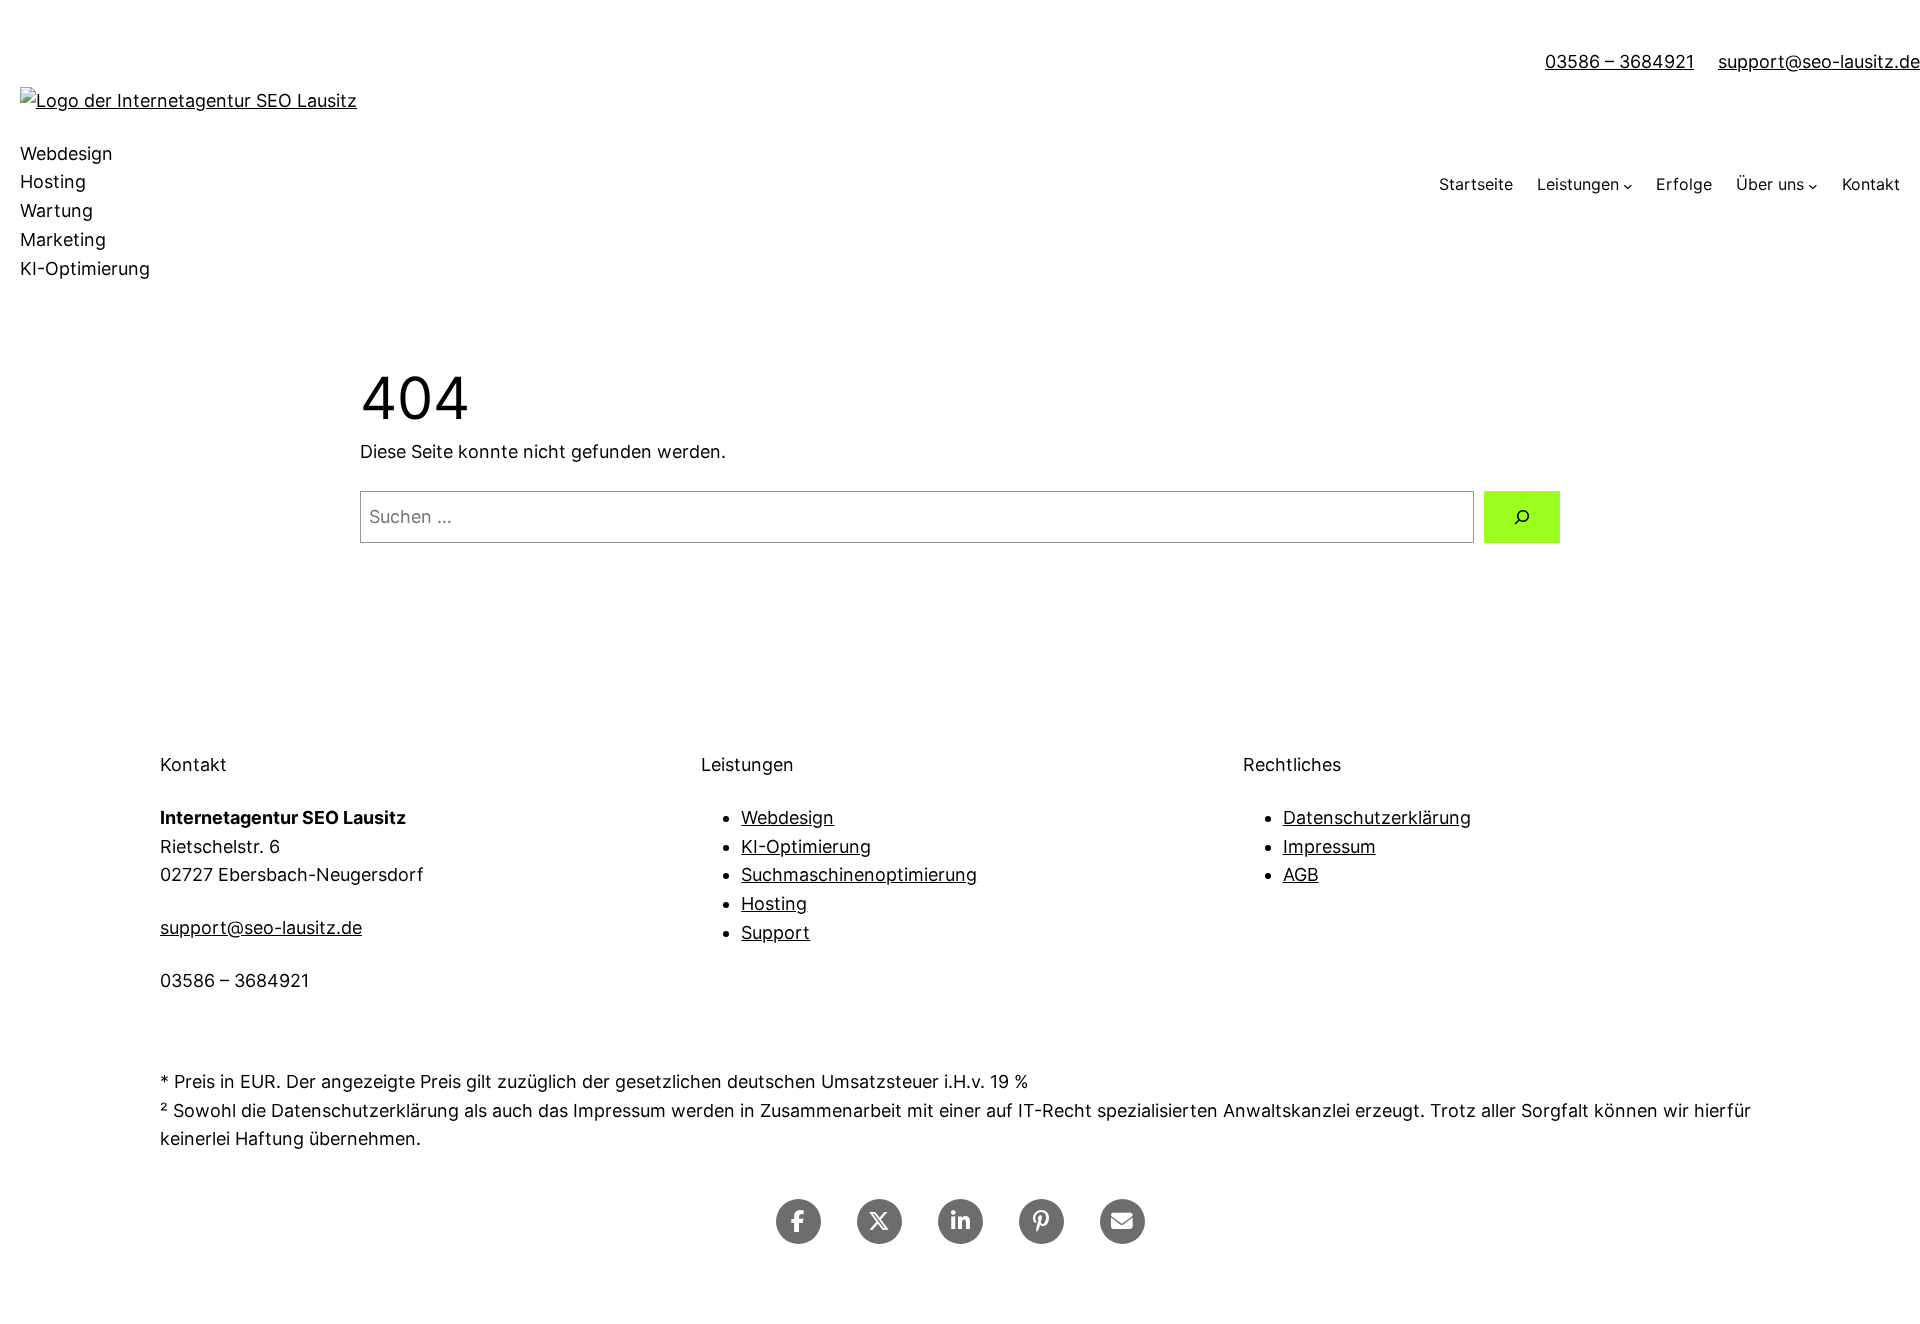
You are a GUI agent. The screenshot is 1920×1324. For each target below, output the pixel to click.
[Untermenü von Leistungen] (1628, 185)
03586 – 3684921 (1619, 61)
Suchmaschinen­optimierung (859, 874)
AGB (1301, 874)
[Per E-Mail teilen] (1122, 1221)
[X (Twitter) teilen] (879, 1221)
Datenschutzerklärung (1377, 817)
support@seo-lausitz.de (1819, 61)
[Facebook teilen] (798, 1221)
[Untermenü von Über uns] (1813, 185)
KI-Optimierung (806, 846)
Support (775, 932)
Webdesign (787, 817)
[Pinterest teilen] (1041, 1221)
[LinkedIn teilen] (960, 1221)
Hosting (774, 903)
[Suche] (1522, 517)
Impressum (1329, 846)
